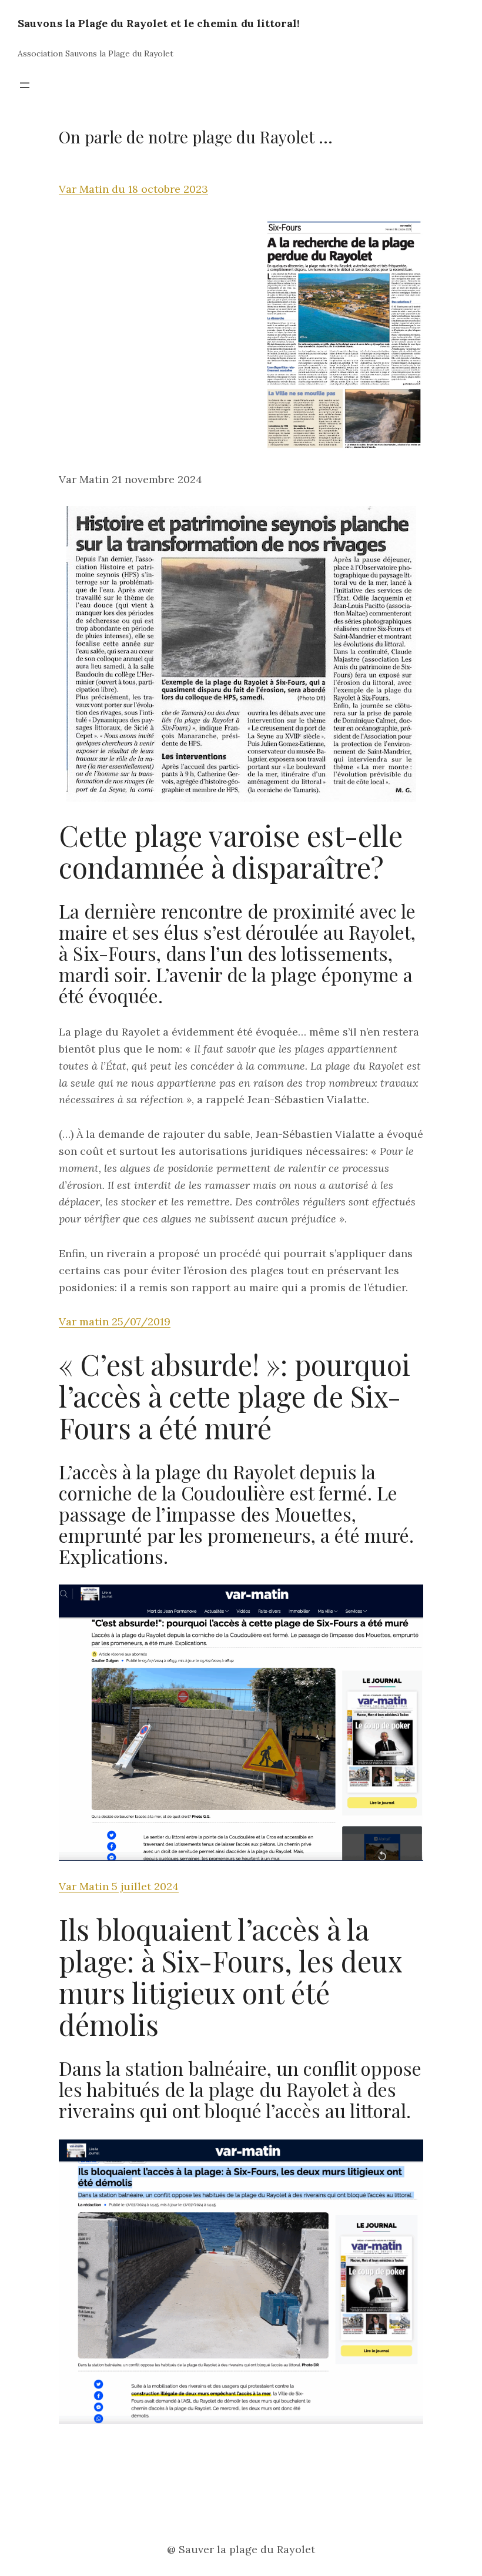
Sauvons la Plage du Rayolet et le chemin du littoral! (159, 23)
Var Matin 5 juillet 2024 (119, 1886)
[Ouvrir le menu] (25, 85)
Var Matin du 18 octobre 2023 (133, 189)
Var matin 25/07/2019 (115, 1322)
